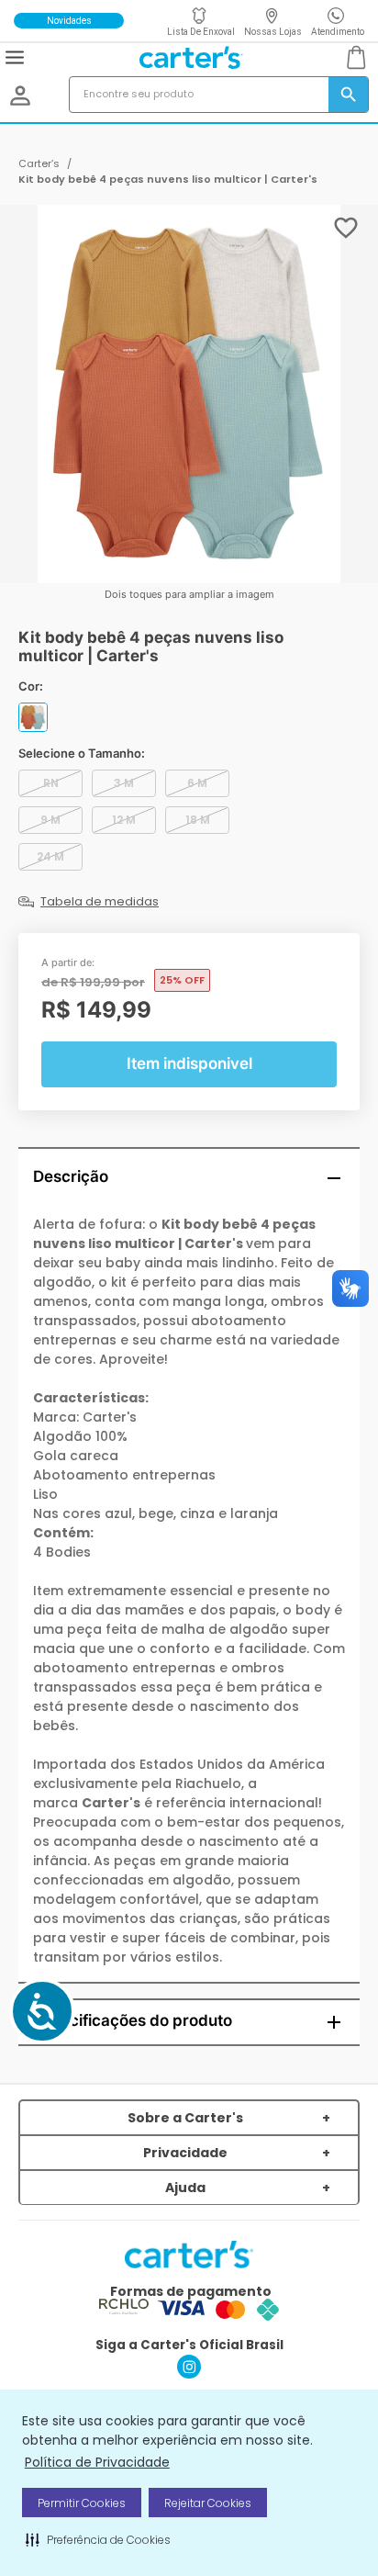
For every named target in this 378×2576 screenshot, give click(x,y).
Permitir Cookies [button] (82, 2503)
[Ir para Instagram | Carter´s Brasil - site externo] (189, 2374)
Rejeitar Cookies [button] (208, 2503)
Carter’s (39, 163)
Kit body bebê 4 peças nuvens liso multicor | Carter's (168, 179)
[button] (98, 2539)
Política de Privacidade (97, 2462)
